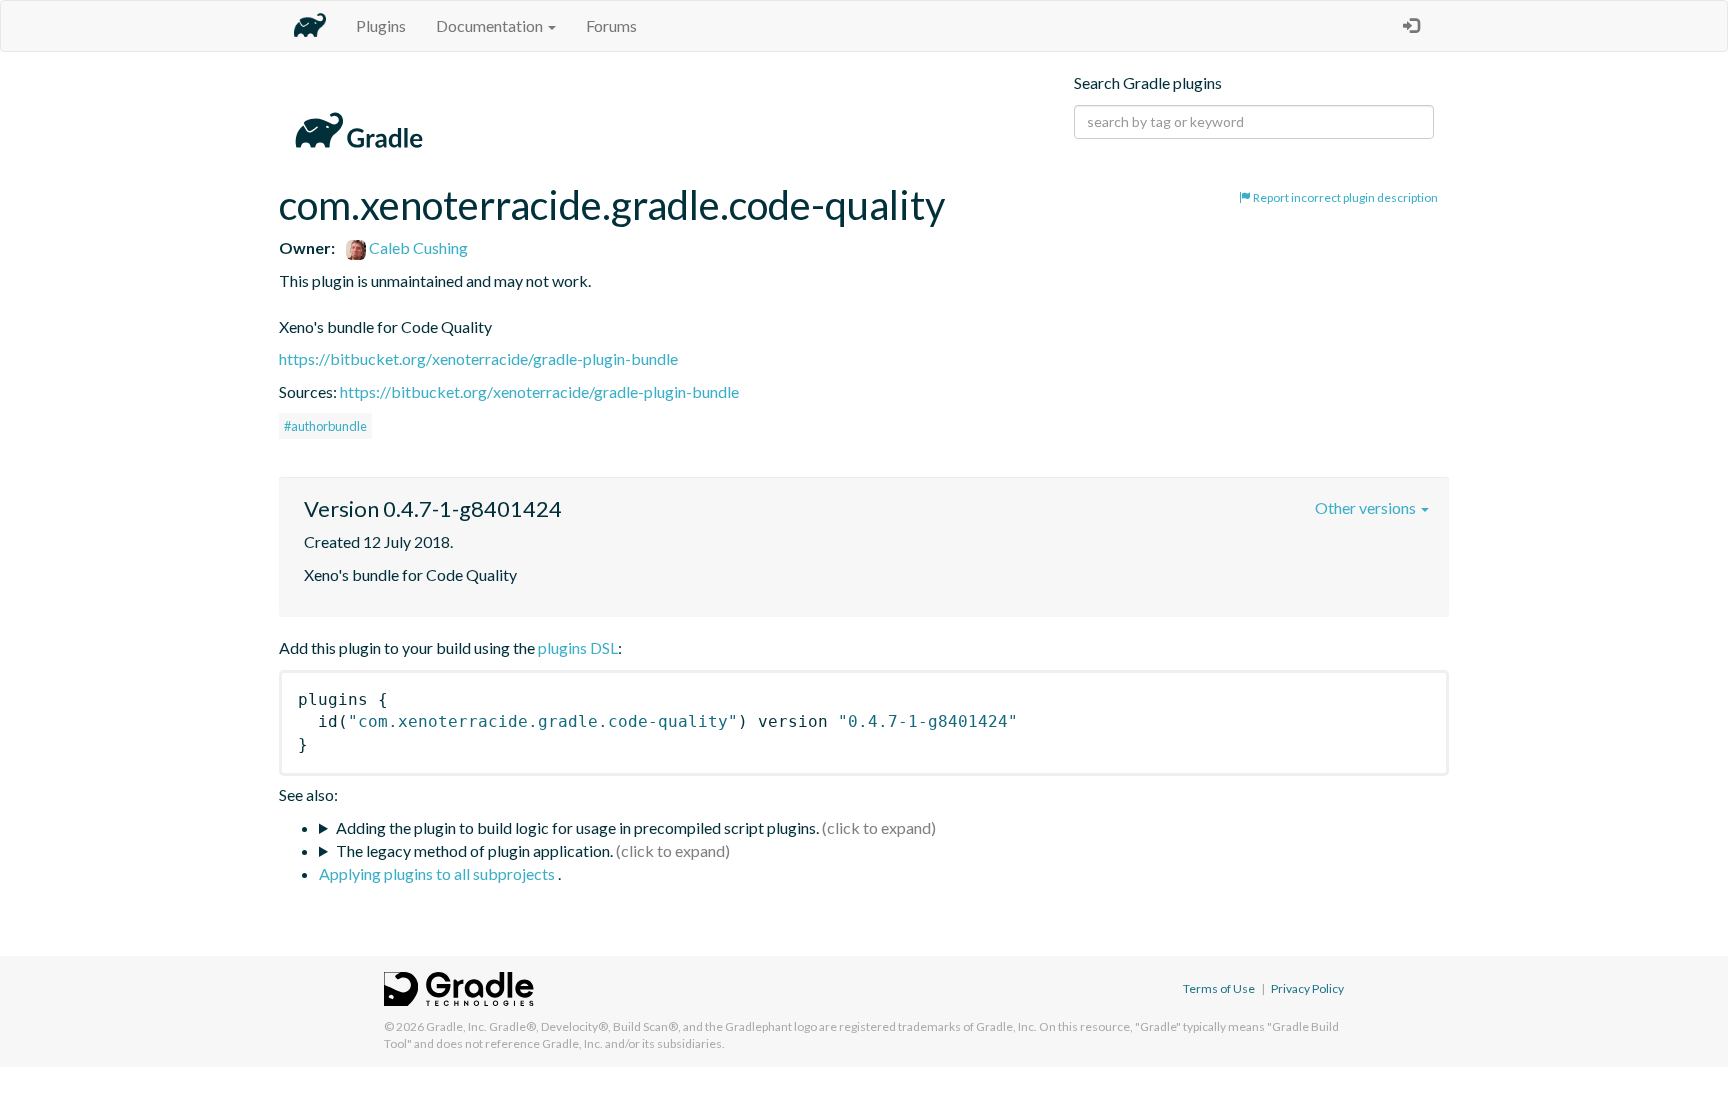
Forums (611, 25)
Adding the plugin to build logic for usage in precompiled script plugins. (577, 827)
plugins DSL (578, 647)
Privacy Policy (1307, 988)
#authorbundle (325, 426)
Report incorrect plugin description (1344, 197)
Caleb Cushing (417, 247)
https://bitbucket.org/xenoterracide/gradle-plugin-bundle (478, 358)
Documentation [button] (491, 25)
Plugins (381, 25)
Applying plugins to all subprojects (438, 873)
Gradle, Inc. (456, 1026)
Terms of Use (1219, 988)
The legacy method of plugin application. (474, 850)
